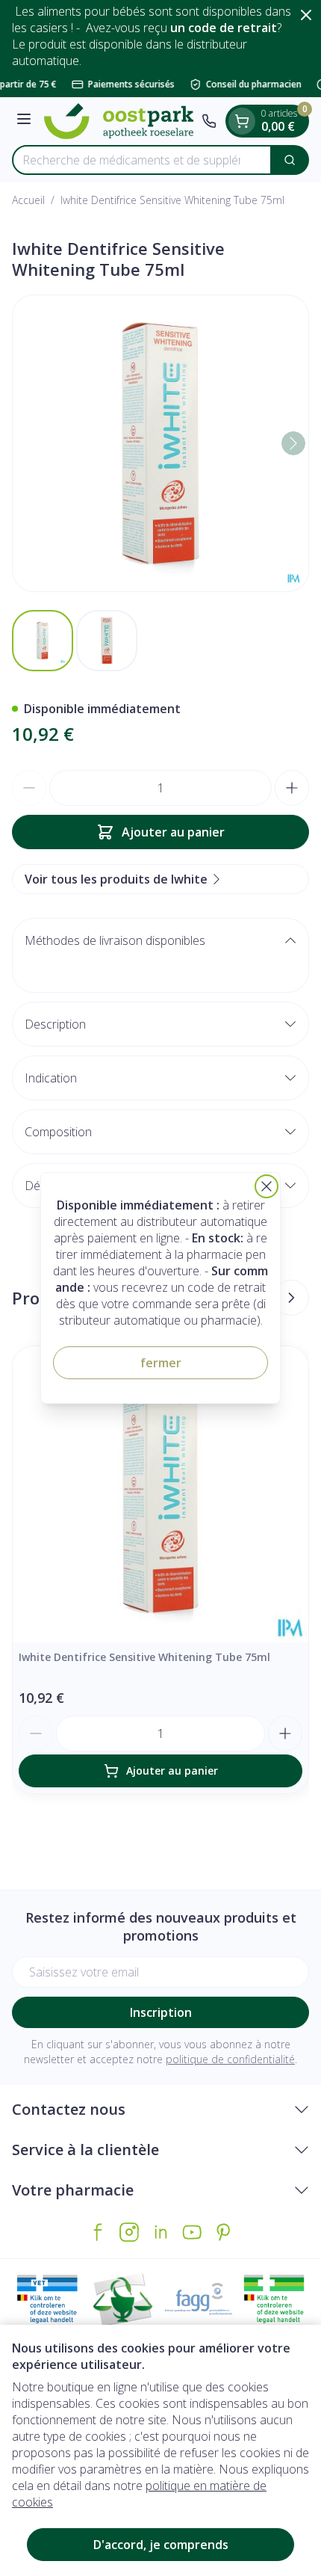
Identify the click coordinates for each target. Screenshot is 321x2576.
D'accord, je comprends (161, 2545)
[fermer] (267, 1186)
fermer (161, 1363)
